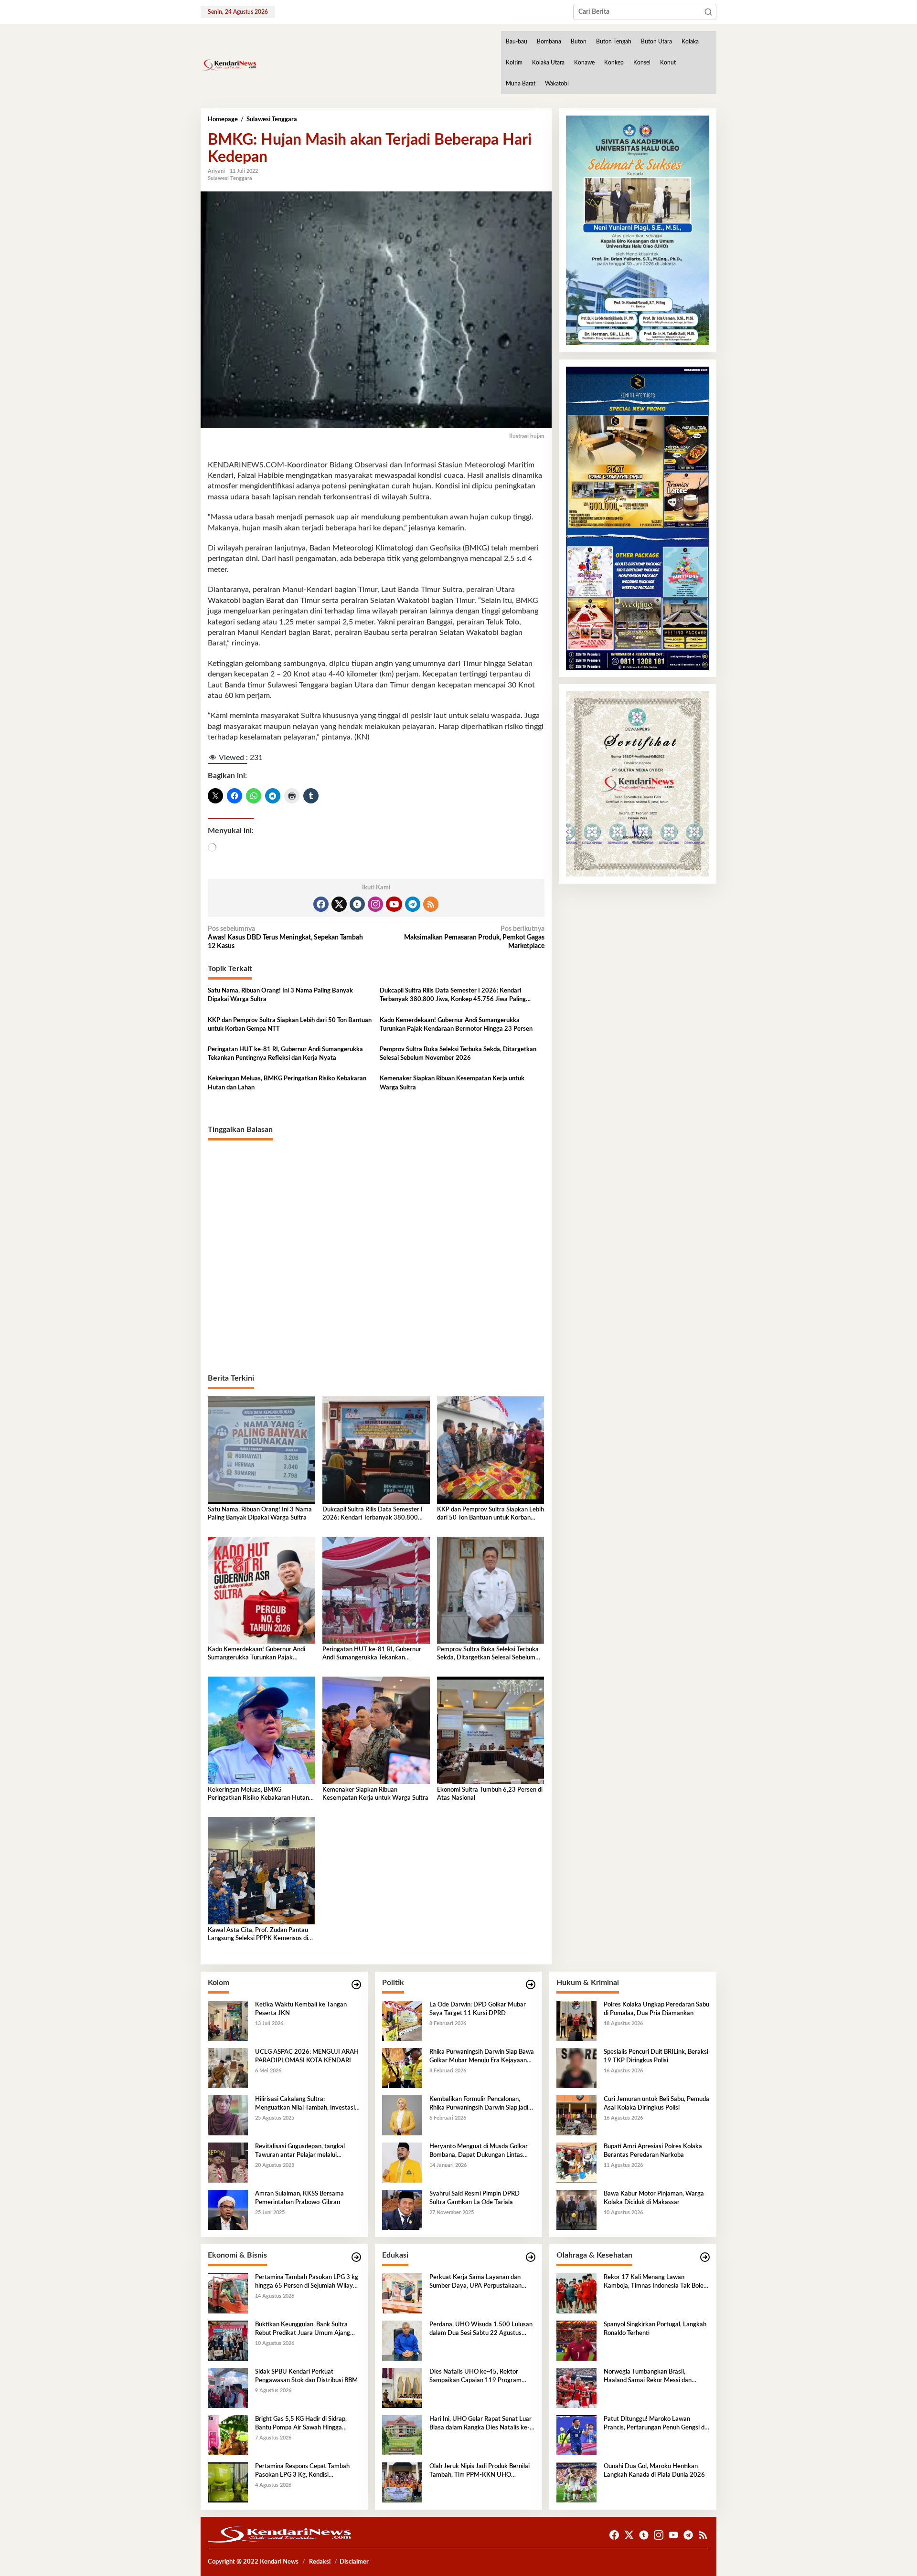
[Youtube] (394, 904)
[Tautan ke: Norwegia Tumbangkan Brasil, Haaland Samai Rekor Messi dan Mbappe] (576, 2387)
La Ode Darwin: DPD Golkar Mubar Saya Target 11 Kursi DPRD (478, 2009)
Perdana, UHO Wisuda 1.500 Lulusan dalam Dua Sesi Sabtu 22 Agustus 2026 (481, 2330)
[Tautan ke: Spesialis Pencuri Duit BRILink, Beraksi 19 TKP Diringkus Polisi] (576, 2068)
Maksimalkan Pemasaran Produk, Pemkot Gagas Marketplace (474, 938)
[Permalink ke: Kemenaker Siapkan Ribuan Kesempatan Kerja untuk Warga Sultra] (376, 1730)
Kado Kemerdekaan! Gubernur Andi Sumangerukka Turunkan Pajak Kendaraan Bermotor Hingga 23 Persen (456, 1025)
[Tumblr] (357, 904)
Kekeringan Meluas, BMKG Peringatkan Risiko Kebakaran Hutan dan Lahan (287, 1083)
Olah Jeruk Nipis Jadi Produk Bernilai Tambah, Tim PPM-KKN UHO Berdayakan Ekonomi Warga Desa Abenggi (480, 2471)
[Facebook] (321, 904)
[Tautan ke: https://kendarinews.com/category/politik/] (531, 1985)
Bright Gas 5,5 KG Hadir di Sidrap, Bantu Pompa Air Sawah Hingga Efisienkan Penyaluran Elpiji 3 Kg (301, 2424)
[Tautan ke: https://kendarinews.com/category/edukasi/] (531, 2257)
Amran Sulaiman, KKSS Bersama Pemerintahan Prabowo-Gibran (299, 2198)
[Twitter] (339, 904)
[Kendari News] (229, 65)
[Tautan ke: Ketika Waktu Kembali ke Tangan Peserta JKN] (228, 2020)
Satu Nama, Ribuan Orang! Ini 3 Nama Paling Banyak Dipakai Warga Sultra (280, 995)
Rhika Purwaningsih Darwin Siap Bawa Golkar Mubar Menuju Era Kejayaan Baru (482, 2057)
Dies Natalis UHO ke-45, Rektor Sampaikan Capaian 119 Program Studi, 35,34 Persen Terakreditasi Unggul (475, 2377)
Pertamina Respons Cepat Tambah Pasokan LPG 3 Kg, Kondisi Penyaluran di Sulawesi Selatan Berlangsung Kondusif (302, 2471)
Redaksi (320, 2562)
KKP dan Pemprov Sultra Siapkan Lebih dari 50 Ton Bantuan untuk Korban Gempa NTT (290, 1025)
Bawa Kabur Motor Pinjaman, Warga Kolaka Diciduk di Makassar (654, 2198)
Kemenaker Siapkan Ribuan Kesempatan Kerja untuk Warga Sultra (452, 1083)
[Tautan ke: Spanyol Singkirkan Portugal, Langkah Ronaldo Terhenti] (576, 2340)
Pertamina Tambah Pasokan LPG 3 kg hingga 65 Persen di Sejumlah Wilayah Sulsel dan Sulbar (307, 2282)
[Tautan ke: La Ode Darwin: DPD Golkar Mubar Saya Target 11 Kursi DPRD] (402, 2020)
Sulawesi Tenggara (230, 178)
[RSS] (431, 904)
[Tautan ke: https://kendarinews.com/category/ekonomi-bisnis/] (356, 2257)
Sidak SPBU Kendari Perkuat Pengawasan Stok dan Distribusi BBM (306, 2376)
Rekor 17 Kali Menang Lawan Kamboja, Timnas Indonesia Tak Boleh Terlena (655, 2282)
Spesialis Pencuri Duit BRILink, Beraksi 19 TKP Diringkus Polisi (656, 2056)
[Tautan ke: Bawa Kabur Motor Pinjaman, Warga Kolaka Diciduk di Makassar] (576, 2209)
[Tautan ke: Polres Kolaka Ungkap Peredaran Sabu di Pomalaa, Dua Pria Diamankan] (576, 2020)
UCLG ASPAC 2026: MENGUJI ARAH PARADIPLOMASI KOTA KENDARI (307, 2056)
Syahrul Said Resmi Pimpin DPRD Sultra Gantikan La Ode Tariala (474, 2198)
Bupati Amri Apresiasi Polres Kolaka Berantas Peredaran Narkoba (653, 2151)
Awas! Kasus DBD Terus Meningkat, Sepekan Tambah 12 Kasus (285, 938)
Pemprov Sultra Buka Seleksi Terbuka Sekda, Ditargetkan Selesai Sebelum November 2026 (458, 1054)
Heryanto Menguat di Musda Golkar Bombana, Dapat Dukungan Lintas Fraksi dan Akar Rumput (479, 2152)
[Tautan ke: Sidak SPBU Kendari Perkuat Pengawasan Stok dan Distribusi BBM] (228, 2387)
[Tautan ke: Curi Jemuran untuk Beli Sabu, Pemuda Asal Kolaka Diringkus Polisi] (576, 2115)
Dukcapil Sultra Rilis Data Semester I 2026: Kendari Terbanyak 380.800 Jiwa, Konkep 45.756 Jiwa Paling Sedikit (453, 996)
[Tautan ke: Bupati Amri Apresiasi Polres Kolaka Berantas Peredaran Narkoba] (576, 2162)
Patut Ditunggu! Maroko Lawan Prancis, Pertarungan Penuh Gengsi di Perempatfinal (655, 2424)
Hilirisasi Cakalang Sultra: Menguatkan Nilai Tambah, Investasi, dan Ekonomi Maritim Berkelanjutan (306, 2104)
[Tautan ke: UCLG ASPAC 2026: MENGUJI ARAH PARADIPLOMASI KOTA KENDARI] (228, 2068)
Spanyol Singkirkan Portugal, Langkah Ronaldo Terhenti (655, 2329)
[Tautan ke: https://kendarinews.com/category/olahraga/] (705, 2257)
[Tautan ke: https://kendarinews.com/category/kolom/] (356, 1985)
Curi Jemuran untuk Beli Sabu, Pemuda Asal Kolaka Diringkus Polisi (656, 2104)
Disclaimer (354, 2562)
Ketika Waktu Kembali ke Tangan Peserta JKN (301, 2009)
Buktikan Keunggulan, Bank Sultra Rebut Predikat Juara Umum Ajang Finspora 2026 (303, 2330)
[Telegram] (413, 904)
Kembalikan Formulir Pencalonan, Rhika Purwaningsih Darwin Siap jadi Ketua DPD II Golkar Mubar (479, 2104)
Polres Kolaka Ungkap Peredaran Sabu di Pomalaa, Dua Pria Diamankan (656, 2009)
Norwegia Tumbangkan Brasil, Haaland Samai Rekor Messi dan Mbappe (648, 2377)
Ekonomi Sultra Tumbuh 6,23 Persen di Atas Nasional (490, 1794)
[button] (708, 12)
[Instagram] (375, 904)
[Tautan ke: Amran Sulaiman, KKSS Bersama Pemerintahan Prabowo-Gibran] (228, 2209)
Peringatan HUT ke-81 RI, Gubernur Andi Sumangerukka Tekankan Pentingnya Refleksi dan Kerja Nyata (285, 1054)
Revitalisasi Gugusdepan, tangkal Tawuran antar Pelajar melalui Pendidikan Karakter (300, 2152)
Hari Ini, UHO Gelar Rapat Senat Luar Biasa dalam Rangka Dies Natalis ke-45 (480, 2424)
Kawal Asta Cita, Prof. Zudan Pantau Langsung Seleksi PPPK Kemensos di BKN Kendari (258, 1935)
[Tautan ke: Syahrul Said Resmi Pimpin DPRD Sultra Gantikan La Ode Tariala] (402, 2209)
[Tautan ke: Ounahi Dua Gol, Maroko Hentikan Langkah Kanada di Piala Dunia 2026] (576, 2482)
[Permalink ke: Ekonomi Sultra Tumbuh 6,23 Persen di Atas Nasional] (491, 1730)
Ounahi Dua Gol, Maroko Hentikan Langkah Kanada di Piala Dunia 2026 (654, 2471)
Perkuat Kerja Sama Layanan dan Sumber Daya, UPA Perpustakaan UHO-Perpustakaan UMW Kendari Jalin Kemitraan (478, 2282)
